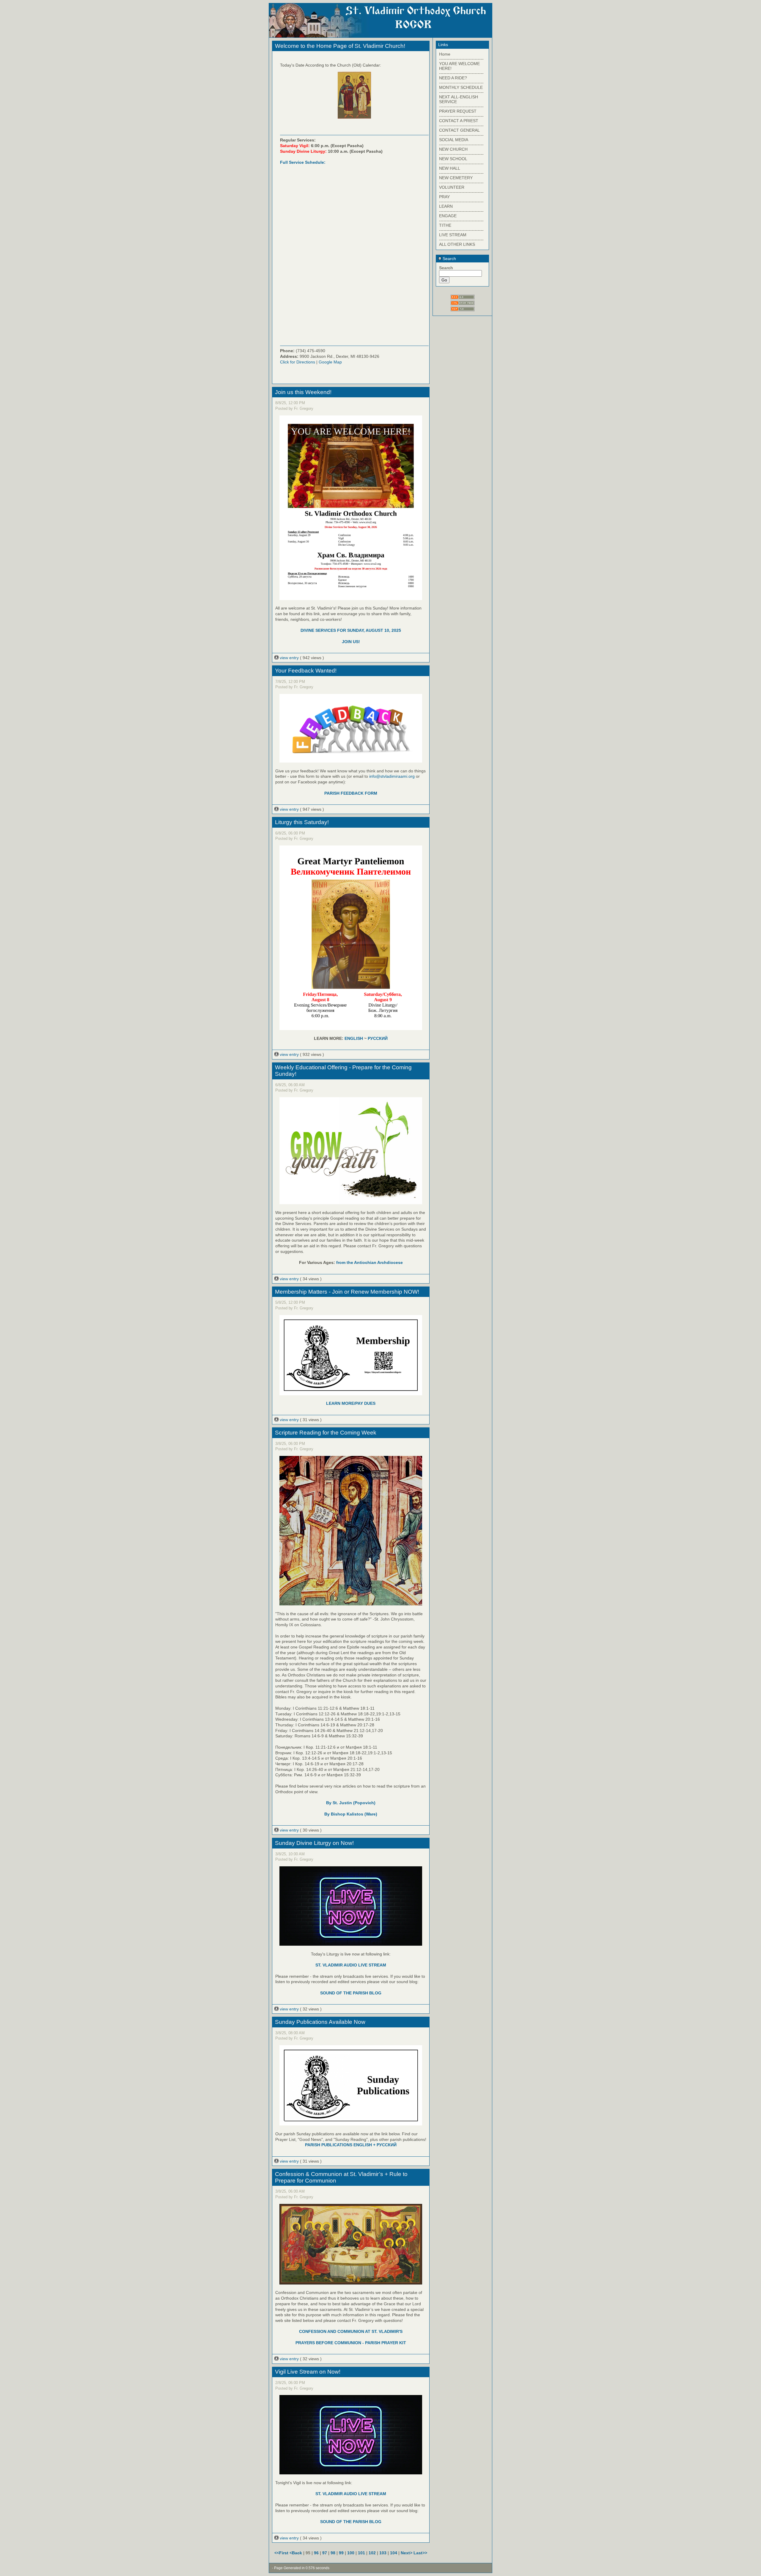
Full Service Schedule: (303, 162)
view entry (289, 658)
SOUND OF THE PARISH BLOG (351, 1993)
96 (316, 2553)
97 (325, 2553)
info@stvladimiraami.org (392, 776)
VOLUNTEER (452, 187)
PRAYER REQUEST (458, 111)
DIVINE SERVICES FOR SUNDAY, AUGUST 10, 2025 (351, 630)
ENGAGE (448, 216)
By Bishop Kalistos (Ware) (351, 1814)
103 (383, 2553)
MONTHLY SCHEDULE (461, 87)
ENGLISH (354, 1038)
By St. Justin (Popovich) (351, 1803)
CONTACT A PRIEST (459, 121)
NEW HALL (450, 168)
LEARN (446, 206)
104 (394, 2553)
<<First (282, 2553)
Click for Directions (298, 362)
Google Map (330, 362)
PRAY (444, 197)
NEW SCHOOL (453, 159)
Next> (407, 2553)
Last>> (420, 2553)
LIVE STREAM (453, 235)
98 (333, 2553)
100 (351, 2553)
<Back (296, 2553)
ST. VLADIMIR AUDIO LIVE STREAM (351, 1965)
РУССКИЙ (378, 1038)
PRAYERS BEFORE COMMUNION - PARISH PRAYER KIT (351, 2343)
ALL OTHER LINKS (457, 244)
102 (372, 2553)
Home (445, 54)
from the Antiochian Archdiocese (370, 1262)
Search (449, 259)
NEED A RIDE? (453, 78)
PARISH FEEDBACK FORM (351, 793)
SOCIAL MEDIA (454, 140)
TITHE (445, 225)
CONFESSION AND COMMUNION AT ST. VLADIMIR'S (351, 2331)
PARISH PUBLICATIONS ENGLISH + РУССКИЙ (351, 2145)
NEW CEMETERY (456, 178)
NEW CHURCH (453, 149)
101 (361, 2553)
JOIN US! (351, 642)
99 (341, 2553)
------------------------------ (461, 59)
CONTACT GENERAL (459, 130)
